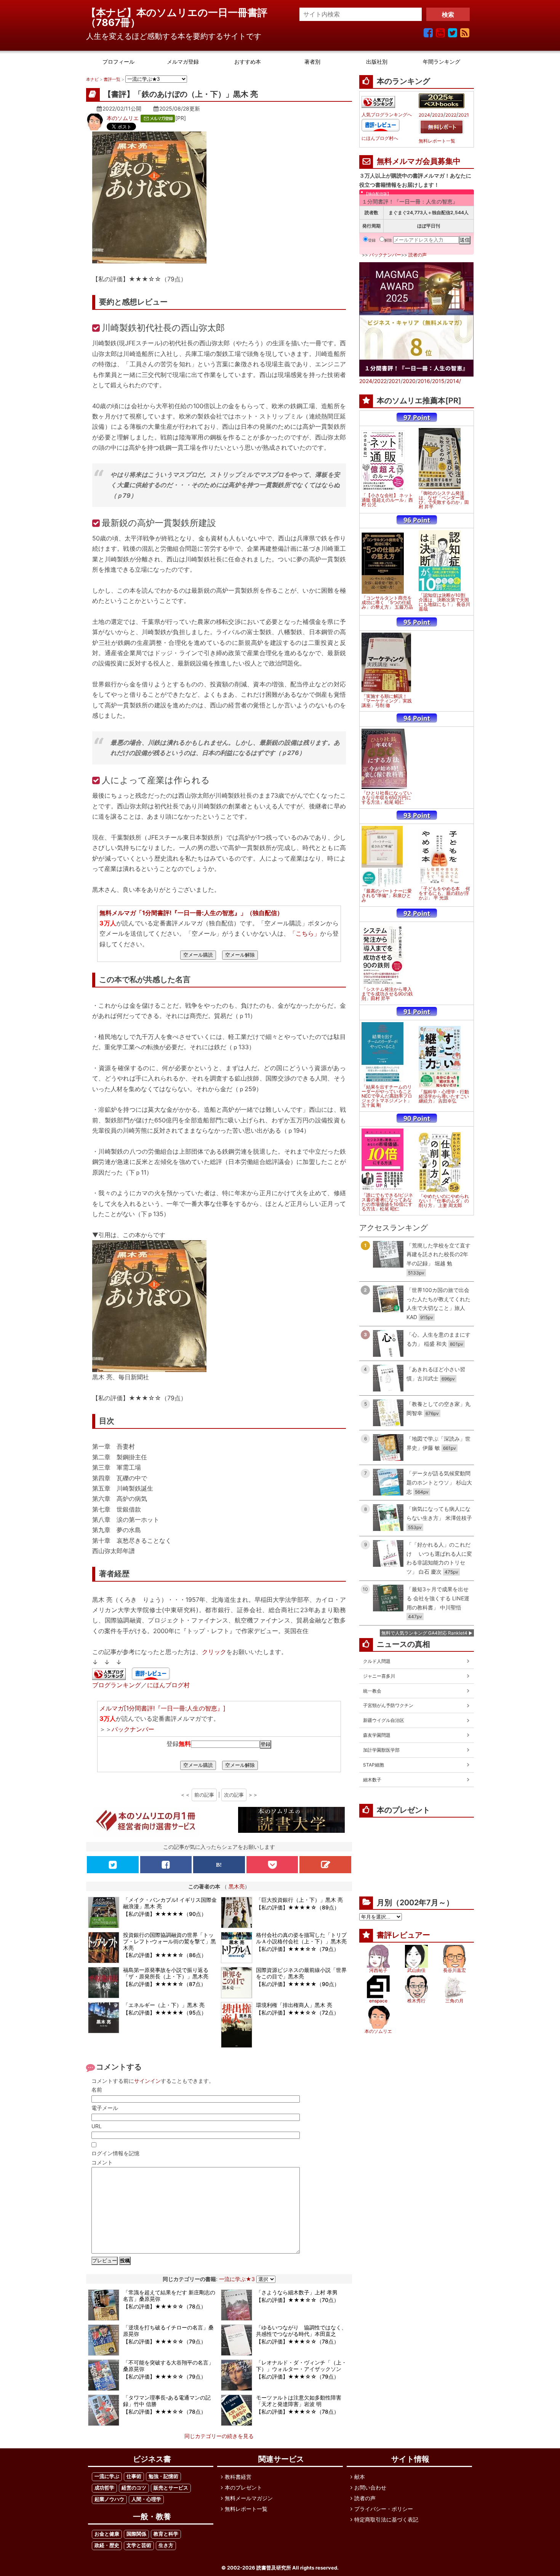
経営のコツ (134, 2488)
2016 (424, 381)
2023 (438, 115)
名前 (97, 2089)
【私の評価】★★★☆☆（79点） (298, 1949)
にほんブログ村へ (380, 138)
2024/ (367, 381)
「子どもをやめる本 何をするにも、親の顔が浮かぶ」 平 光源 (444, 893)
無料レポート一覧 (437, 141)
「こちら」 (305, 933)
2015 (438, 381)
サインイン (147, 2081)
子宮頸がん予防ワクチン (388, 1705)
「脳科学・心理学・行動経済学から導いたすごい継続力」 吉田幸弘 (444, 1096)
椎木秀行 (416, 2001)
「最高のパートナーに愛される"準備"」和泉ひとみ (387, 896)
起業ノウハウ (109, 2499)
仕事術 (134, 2476)
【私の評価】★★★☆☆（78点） (165, 2306)
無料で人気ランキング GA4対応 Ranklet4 (424, 1633)
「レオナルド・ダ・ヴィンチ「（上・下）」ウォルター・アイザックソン (301, 2366)
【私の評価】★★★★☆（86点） (165, 1955)
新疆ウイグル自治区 (384, 1720)
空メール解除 (240, 955)
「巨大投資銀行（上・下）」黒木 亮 (299, 1900)
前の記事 (204, 1795)
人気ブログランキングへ (387, 115)
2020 (409, 381)
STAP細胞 (374, 1765)
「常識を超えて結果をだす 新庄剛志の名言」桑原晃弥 (169, 2295)
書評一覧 (112, 79)
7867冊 (113, 22)
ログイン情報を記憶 (115, 2153)
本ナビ (92, 79)
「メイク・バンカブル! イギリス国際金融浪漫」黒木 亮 (170, 1903)
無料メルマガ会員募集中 (419, 161)
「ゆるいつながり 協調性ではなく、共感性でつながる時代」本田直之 (301, 2331)
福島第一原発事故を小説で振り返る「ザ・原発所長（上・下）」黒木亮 (166, 1973)
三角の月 (454, 2001)
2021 (464, 115)
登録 (372, 240)
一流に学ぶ (107, 2476)
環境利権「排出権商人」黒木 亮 (294, 2005)
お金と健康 (107, 2534)
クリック (214, 1652)
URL (97, 2126)
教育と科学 (166, 2534)
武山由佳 (416, 1970)
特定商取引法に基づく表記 (386, 2519)
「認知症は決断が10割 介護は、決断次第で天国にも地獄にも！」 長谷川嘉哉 (444, 602)
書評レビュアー (403, 1935)
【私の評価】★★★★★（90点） (165, 1914)
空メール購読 (198, 955)
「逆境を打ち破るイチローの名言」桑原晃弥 (168, 2331)
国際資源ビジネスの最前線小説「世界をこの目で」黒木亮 (301, 1973)
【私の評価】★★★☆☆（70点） (298, 2300)
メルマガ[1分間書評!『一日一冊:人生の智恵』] (162, 1708)
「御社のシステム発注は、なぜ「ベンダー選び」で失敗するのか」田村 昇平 (444, 500)
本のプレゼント (243, 2487)
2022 (451, 115)
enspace (378, 2001)
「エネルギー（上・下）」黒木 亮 (164, 2005)
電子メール (105, 2108)
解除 (388, 240)
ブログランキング (117, 1685)
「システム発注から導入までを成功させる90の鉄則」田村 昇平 (387, 994)
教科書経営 (238, 2477)
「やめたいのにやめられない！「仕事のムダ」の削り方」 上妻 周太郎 (444, 1201)
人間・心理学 (146, 2499)
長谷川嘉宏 (454, 1970)
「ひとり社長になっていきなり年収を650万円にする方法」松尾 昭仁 (387, 798)
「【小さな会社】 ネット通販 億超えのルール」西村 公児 (387, 500)
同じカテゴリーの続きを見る (219, 2436)
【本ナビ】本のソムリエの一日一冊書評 (182, 12)
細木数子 (372, 1780)
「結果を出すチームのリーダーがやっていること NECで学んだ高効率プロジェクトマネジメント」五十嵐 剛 (387, 1096)
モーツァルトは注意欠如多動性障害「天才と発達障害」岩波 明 (299, 2401)
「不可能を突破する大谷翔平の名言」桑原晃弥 (168, 2366)
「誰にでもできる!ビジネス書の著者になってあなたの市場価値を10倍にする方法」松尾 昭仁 (387, 1202)
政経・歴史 (107, 2545)
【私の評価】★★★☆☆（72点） (298, 2013)
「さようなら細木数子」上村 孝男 (297, 2292)
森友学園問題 (377, 1735)
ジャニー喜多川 (379, 1676)
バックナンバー (133, 1729)
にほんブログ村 (168, 1685)
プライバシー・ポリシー (384, 2509)
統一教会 (372, 1691)
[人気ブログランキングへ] (109, 1675)
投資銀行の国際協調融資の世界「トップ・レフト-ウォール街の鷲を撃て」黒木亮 (170, 1941)
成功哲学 (104, 2488)
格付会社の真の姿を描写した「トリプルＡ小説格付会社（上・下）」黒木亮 (301, 1938)
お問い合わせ (370, 2487)
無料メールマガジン (249, 2498)
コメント (102, 2162)
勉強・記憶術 (163, 2476)
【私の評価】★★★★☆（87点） (165, 1984)
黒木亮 (237, 1886)
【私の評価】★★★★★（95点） (165, 2013)
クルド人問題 (377, 1661)
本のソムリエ (123, 118)
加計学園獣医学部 (381, 1750)
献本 (360, 2477)
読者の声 (418, 255)
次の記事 (234, 1795)
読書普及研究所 (274, 2568)
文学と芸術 (139, 2545)
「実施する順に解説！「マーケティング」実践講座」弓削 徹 (387, 701)
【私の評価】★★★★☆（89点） (298, 1907)
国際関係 (136, 2534)
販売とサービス (171, 2488)
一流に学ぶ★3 (237, 2279)
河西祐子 (378, 1970)
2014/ (454, 381)
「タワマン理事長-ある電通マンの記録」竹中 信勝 (167, 2401)
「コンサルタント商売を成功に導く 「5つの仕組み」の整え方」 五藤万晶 (387, 603)
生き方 (166, 2545)
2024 (424, 115)
